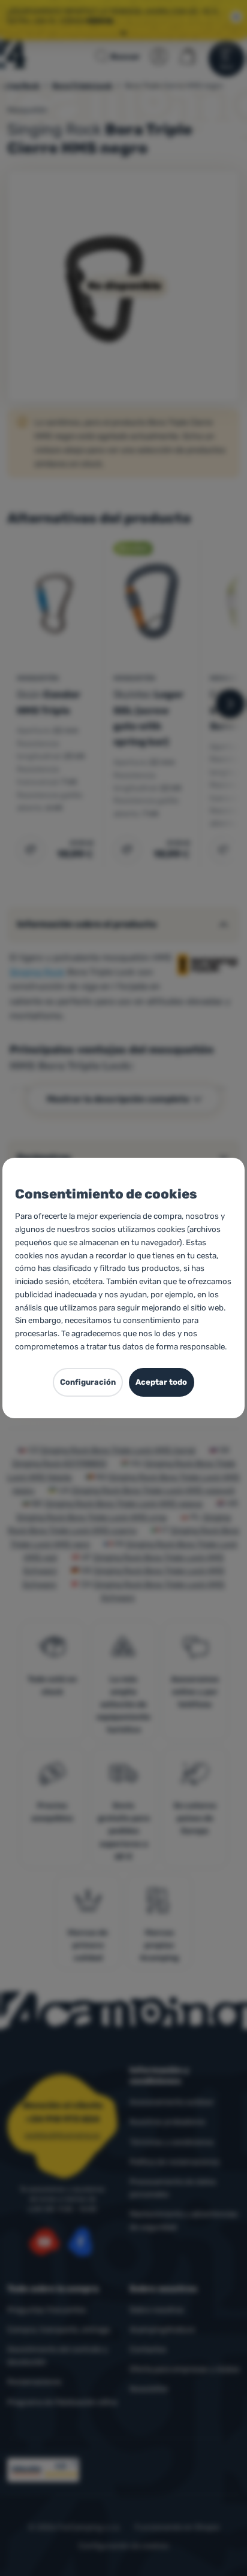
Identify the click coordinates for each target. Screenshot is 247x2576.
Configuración (88, 1382)
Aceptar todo (161, 1382)
